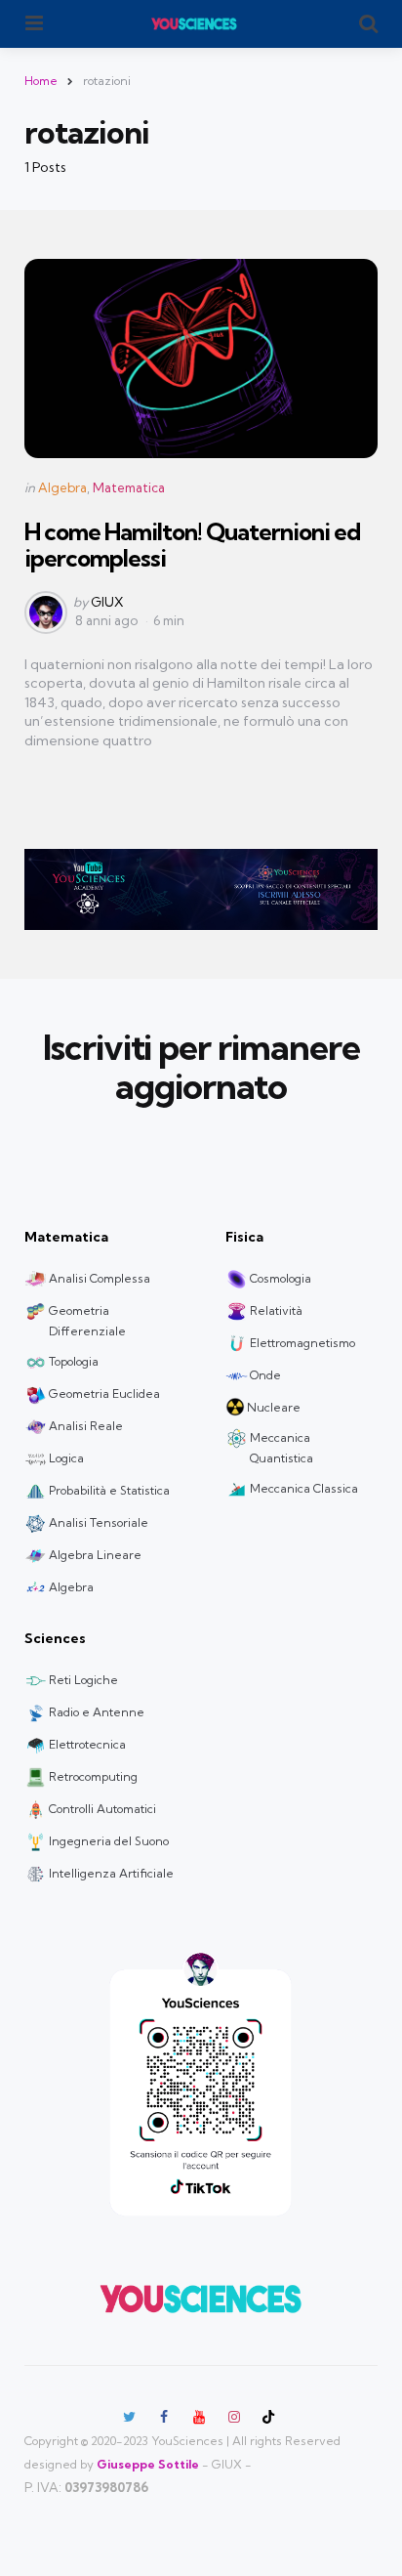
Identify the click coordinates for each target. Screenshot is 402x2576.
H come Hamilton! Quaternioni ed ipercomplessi (192, 544)
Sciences (55, 1638)
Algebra (62, 487)
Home (41, 81)
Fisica (244, 1237)
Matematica (129, 487)
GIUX (107, 602)
